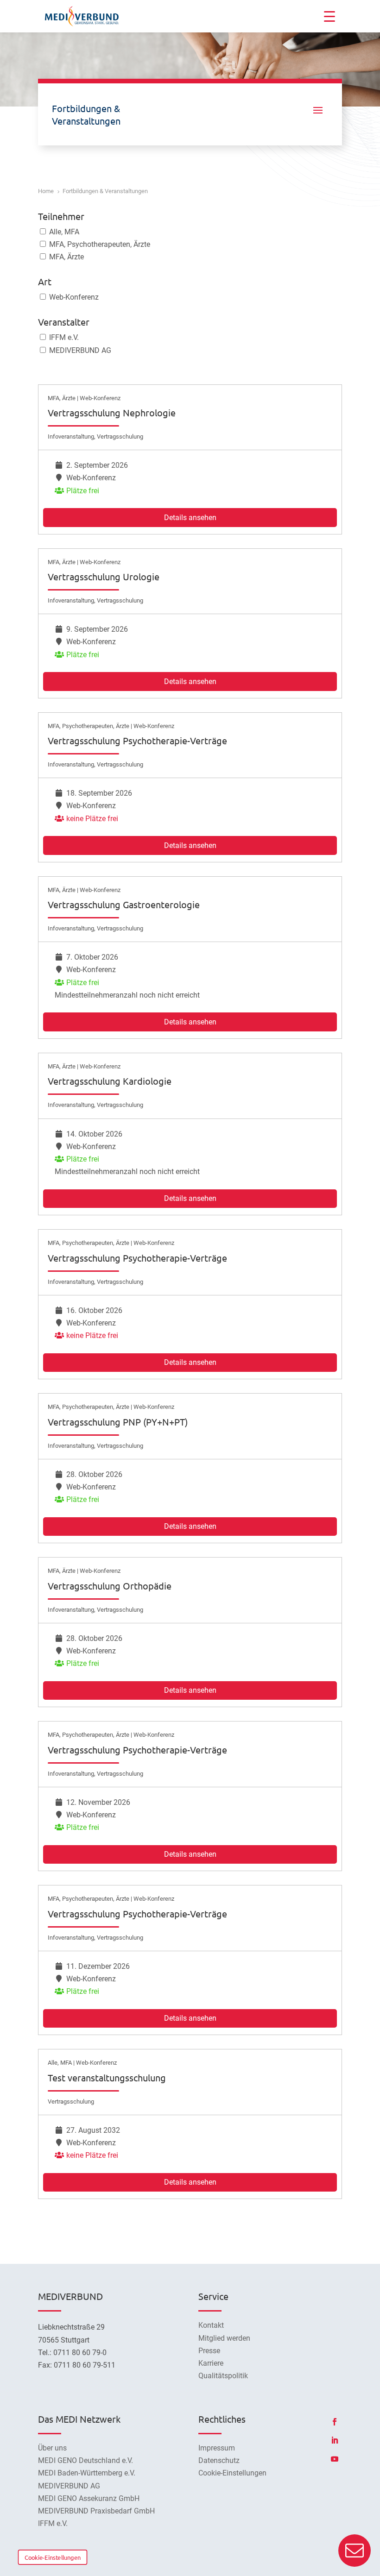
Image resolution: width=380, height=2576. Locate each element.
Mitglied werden (224, 2338)
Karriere (211, 2363)
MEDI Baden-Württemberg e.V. (87, 2473)
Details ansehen (190, 518)
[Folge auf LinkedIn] (335, 2440)
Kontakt (211, 2325)
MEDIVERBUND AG (79, 350)
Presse (209, 2351)
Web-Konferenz (73, 297)
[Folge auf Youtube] (335, 2459)
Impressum (217, 2448)
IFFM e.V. (63, 337)
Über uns (52, 2448)
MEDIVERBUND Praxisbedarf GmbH (96, 2511)
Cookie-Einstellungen (53, 2557)
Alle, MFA (63, 232)
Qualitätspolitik (223, 2376)
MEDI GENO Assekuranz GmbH (89, 2498)
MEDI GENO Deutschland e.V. (85, 2460)
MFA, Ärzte (66, 257)
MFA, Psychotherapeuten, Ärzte (99, 244)
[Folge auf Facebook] (335, 2422)
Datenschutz (219, 2460)
